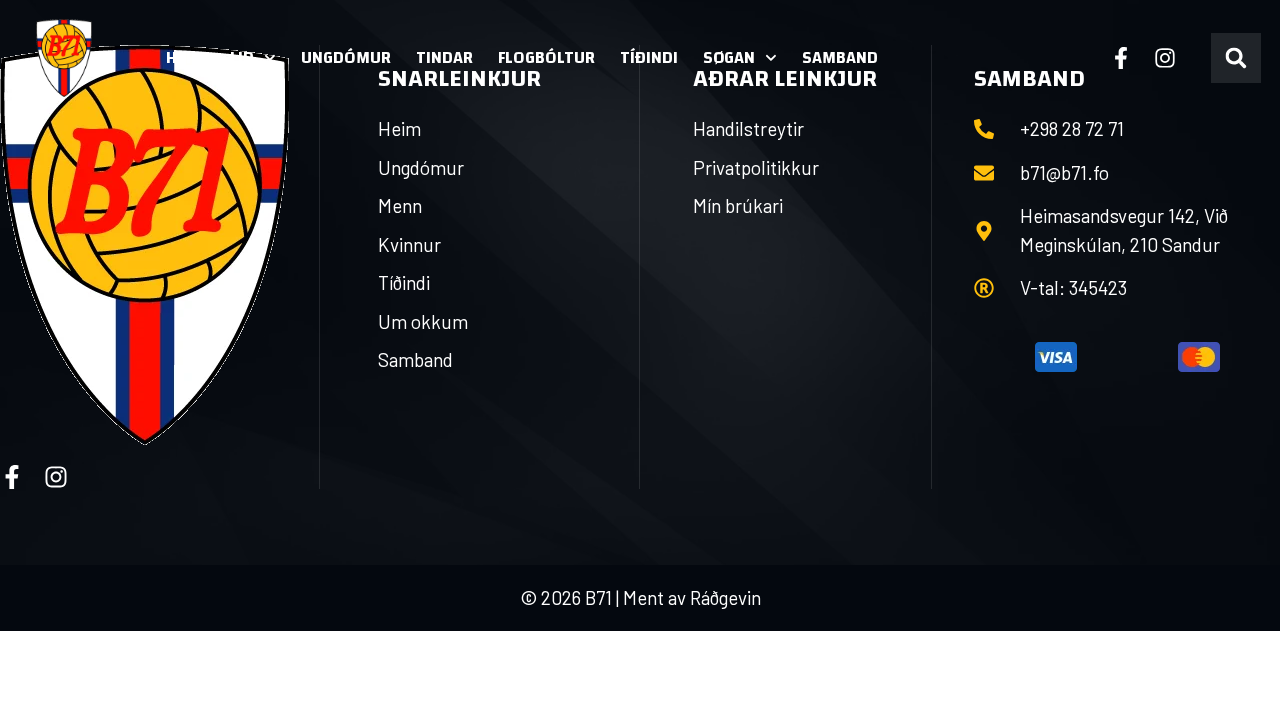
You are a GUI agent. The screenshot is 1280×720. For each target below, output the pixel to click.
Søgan (729, 57)
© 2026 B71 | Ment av (605, 597)
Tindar (444, 57)
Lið (242, 57)
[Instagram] (1165, 58)
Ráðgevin (725, 597)
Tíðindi (649, 57)
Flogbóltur (546, 57)
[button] (1236, 58)
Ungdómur (346, 57)
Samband (840, 57)
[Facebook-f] (1121, 58)
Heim (185, 57)
